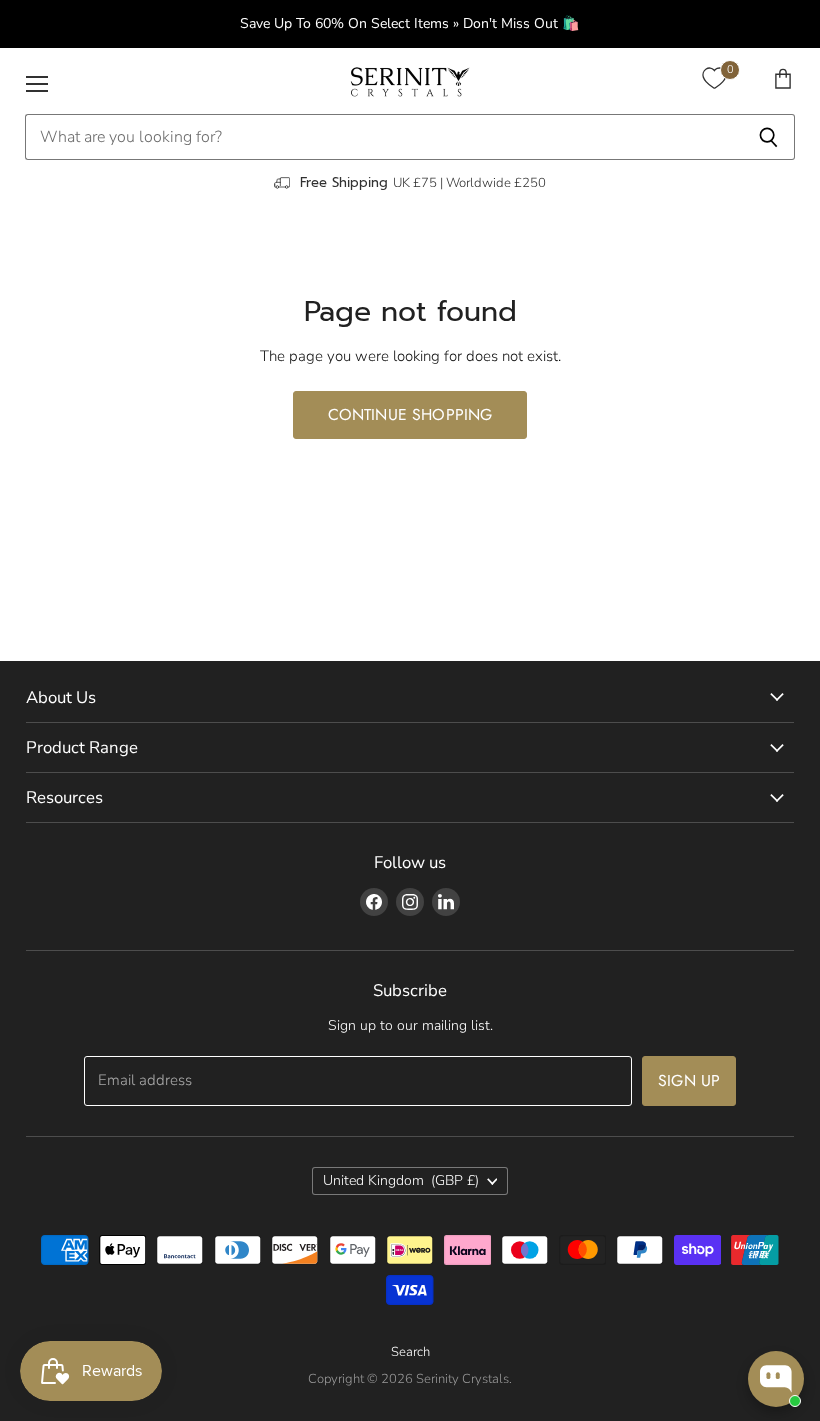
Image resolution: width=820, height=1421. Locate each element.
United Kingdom (401, 1180)
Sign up (689, 1080)
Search (410, 1352)
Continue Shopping (410, 414)
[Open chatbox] (776, 1379)
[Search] (768, 137)
